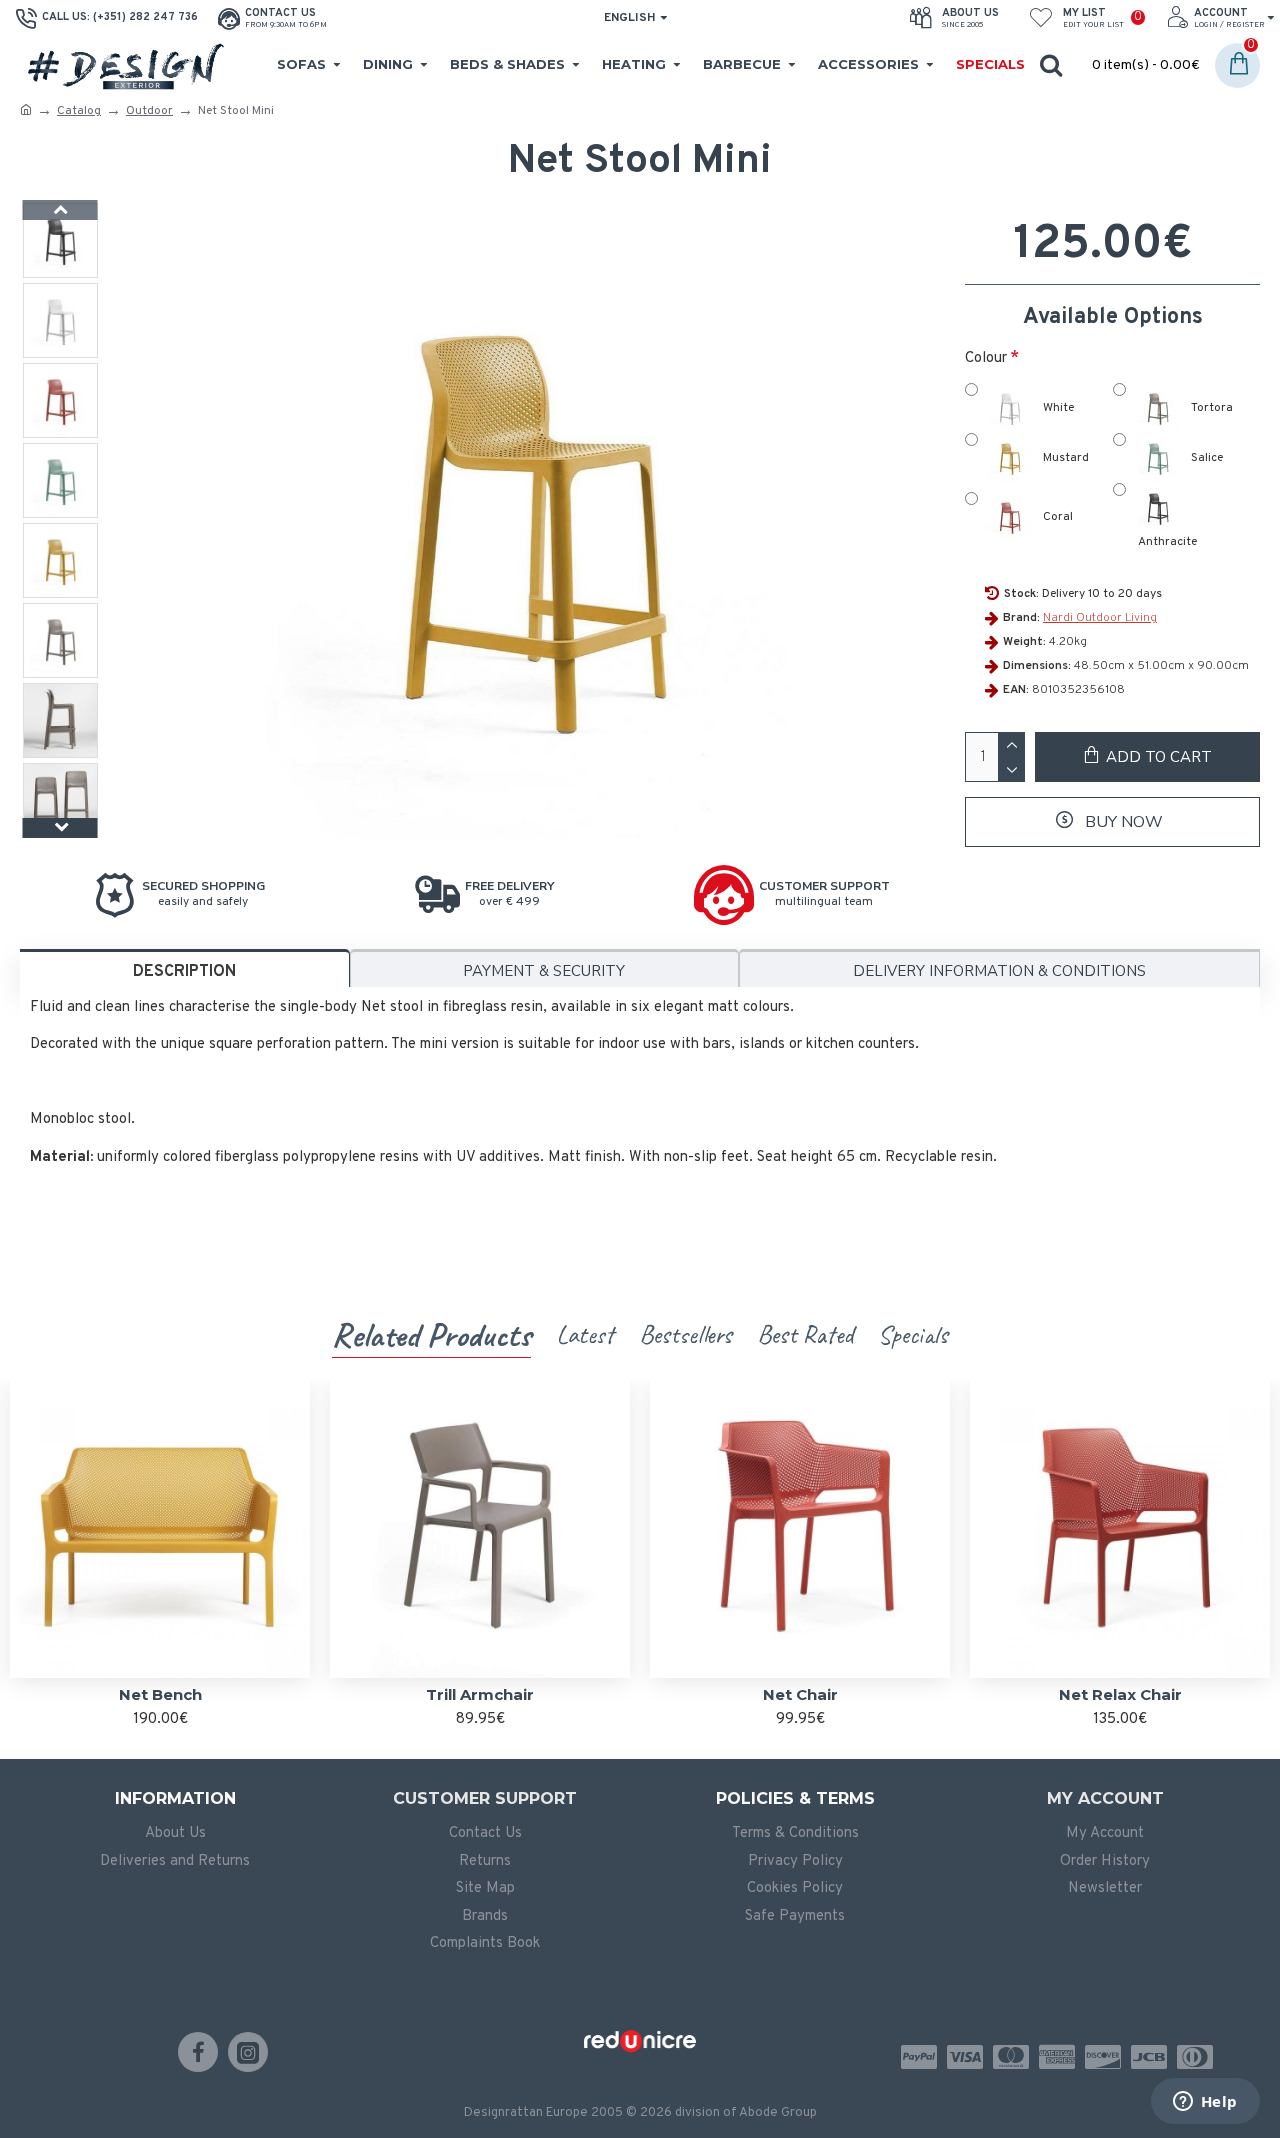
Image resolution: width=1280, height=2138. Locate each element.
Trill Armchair (480, 1694)
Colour (986, 358)
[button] (60, 210)
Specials (913, 1334)
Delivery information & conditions (999, 971)
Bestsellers (685, 1334)
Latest (585, 1334)
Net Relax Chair (1120, 1694)
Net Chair (800, 1694)
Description (184, 972)
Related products (431, 1334)
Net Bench (160, 1694)
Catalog (79, 111)
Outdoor (149, 111)
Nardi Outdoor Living (1100, 618)
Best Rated (805, 1334)
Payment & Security (544, 971)
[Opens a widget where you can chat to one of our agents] (1205, 2103)
